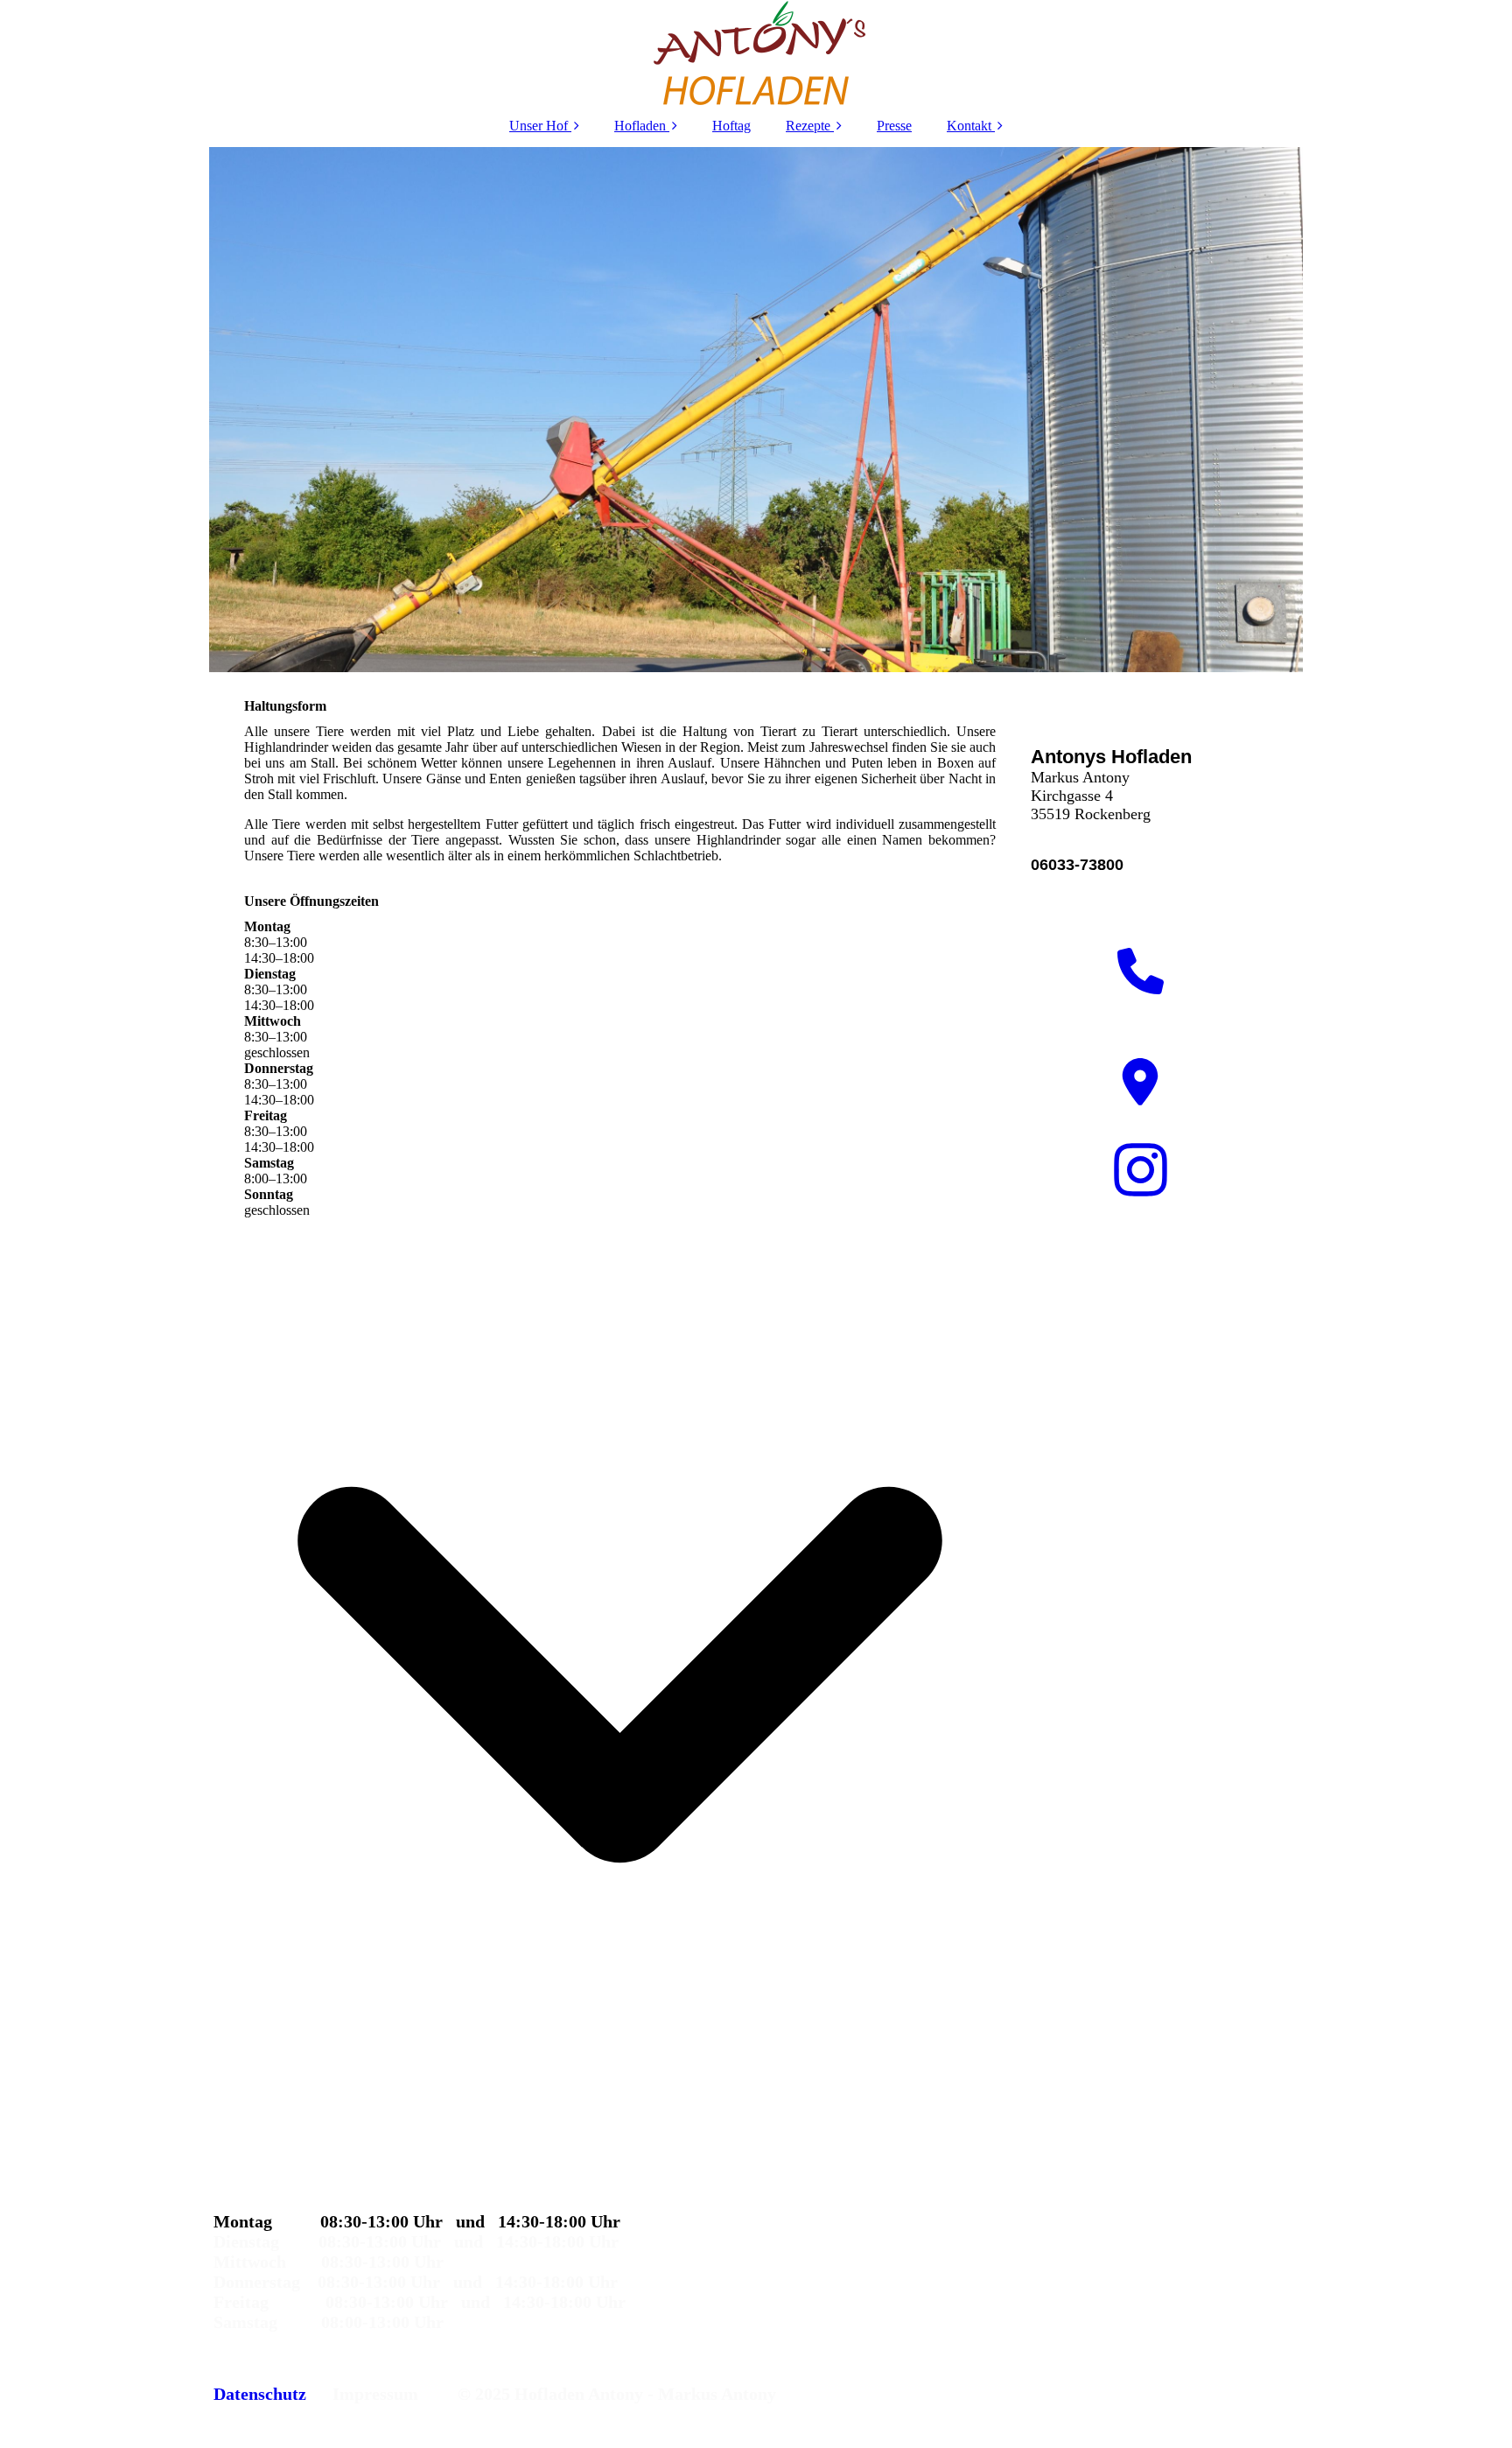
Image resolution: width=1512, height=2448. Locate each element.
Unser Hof (539, 126)
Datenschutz (260, 2394)
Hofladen (640, 126)
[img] (756, 53)
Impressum (375, 2394)
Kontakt (969, 126)
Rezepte (808, 126)
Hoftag (731, 126)
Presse (894, 126)
